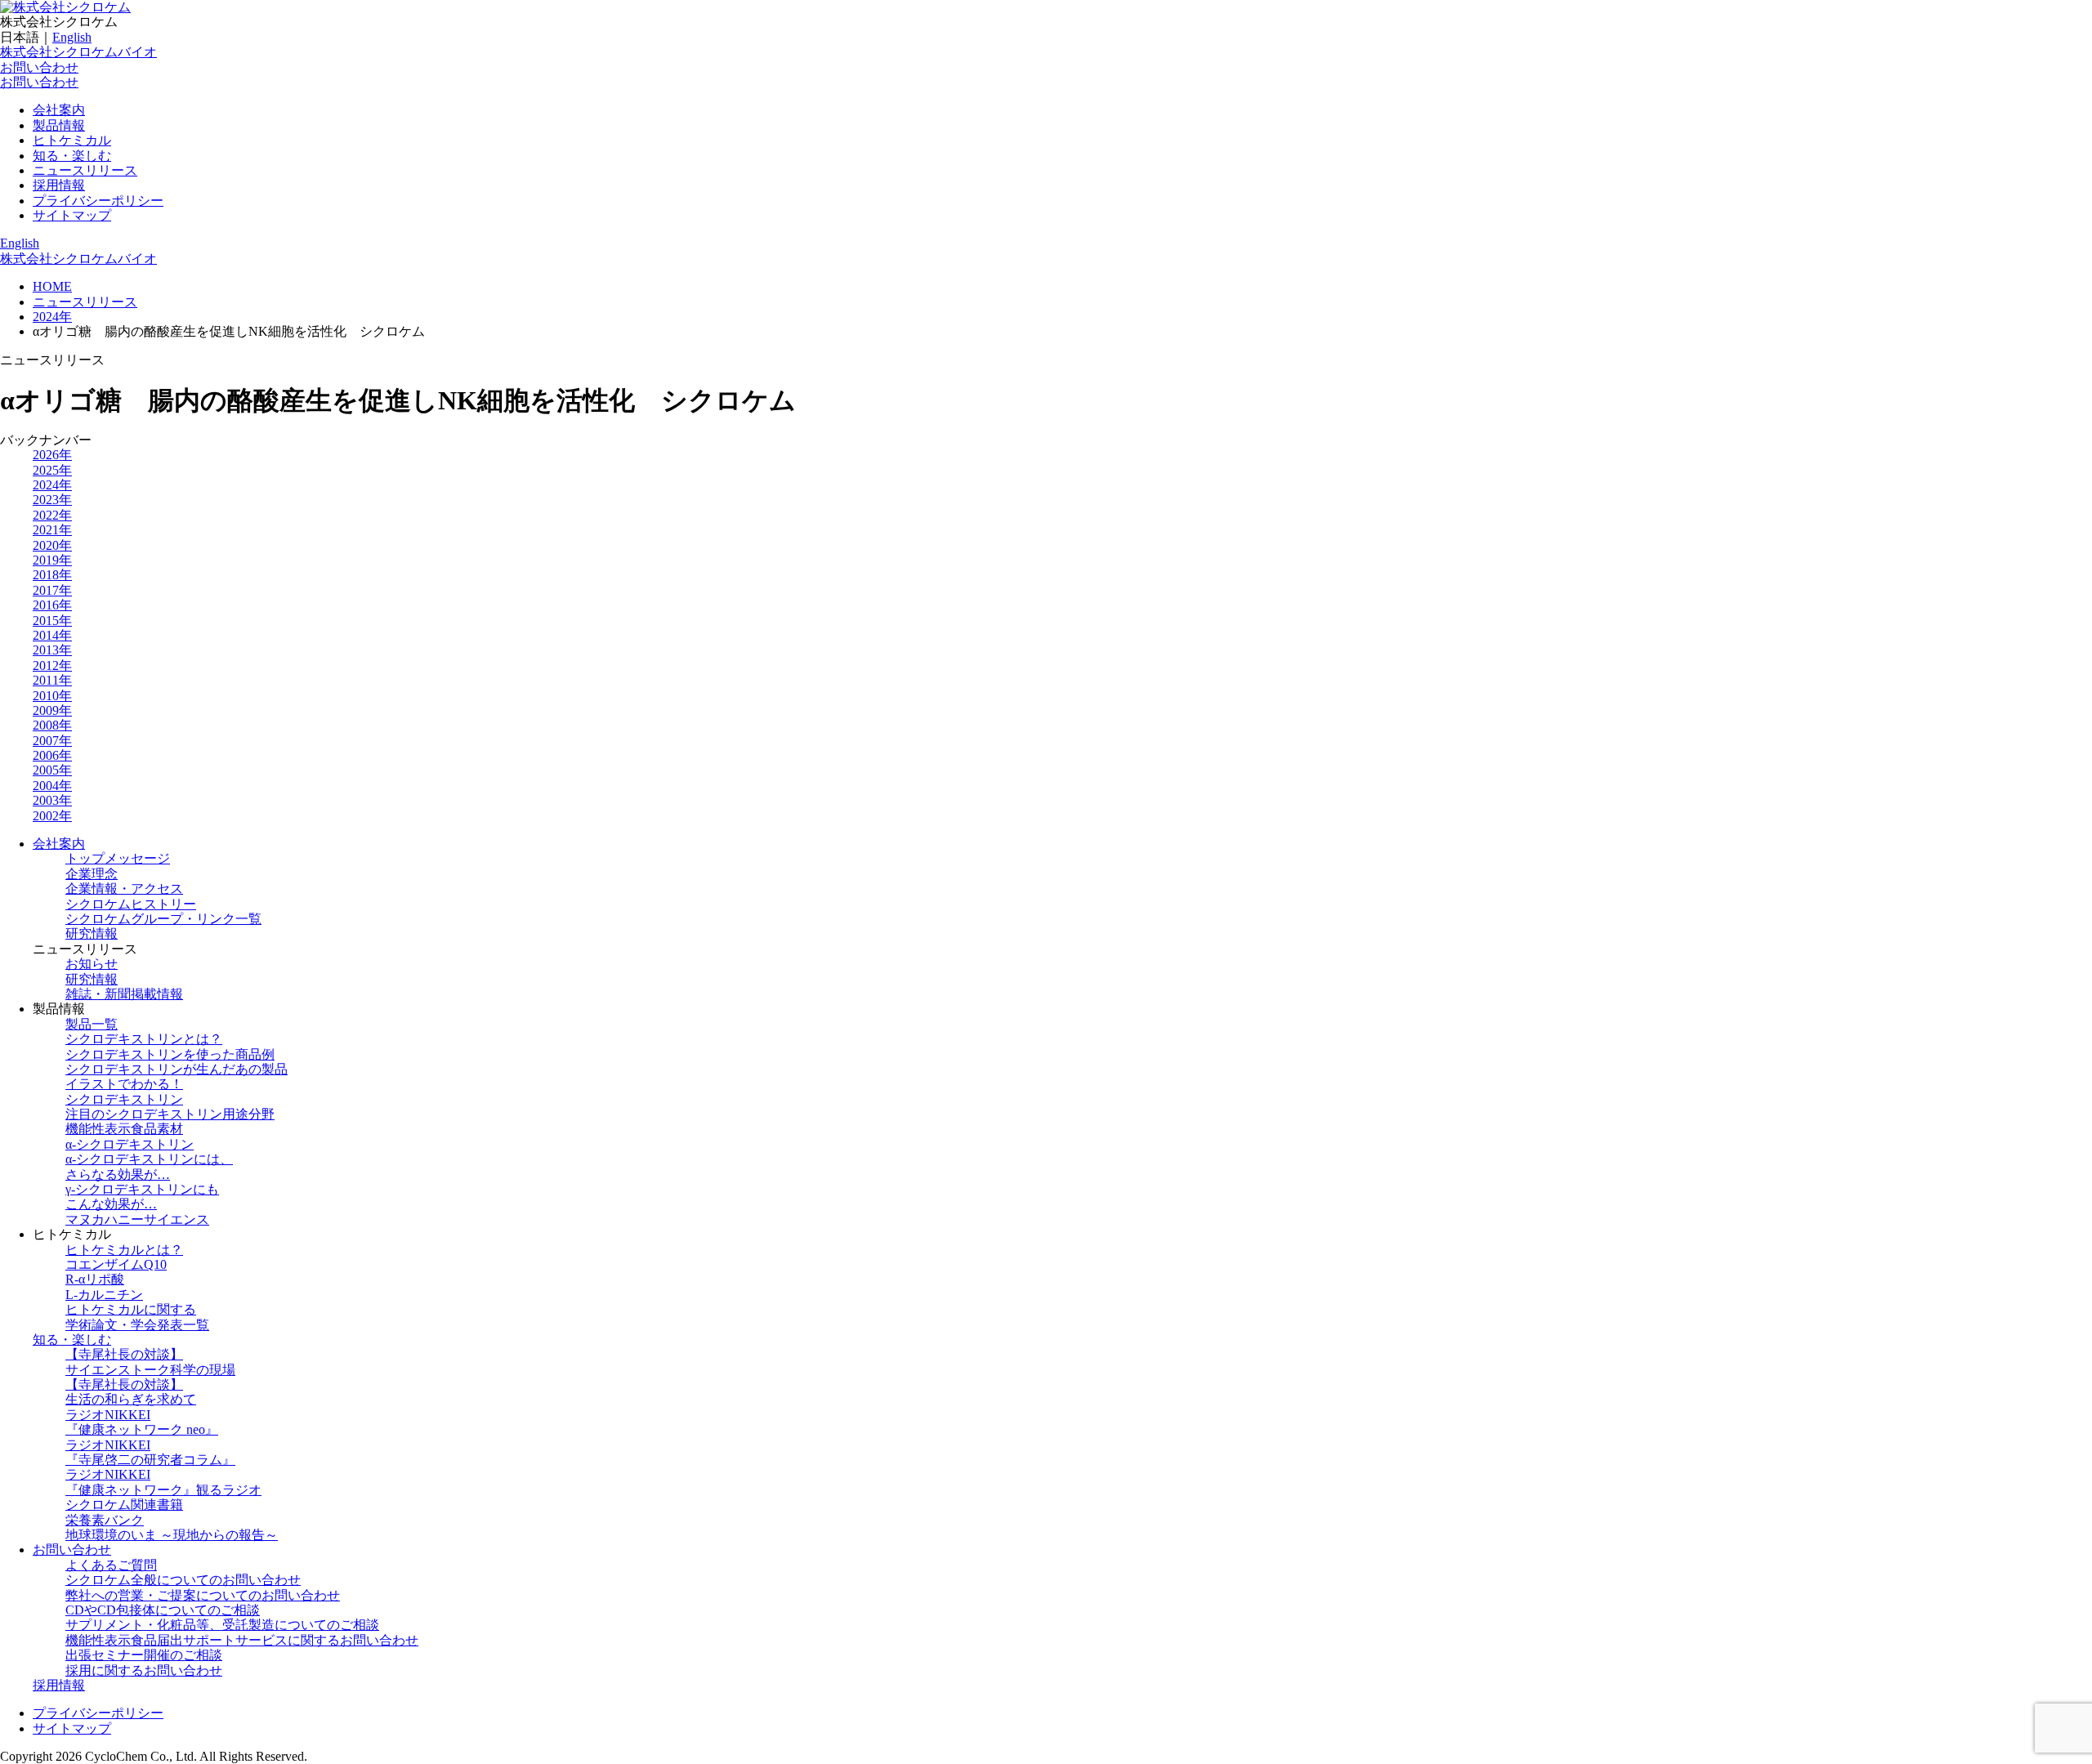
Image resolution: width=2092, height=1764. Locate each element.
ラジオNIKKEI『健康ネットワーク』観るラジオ (163, 1482)
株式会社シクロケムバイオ (78, 52)
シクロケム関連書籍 (124, 1505)
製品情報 (59, 125)
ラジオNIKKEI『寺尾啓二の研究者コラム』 (150, 1452)
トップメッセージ (118, 858)
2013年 (52, 650)
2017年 (52, 590)
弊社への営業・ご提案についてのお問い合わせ (203, 1595)
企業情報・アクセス (124, 889)
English (72, 37)
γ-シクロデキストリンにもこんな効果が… (142, 1197)
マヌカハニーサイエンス (137, 1219)
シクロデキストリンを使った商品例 (170, 1054)
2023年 (52, 500)
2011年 (52, 680)
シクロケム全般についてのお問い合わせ (183, 1580)
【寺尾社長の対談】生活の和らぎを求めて (131, 1392)
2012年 (52, 665)
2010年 (52, 696)
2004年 (52, 786)
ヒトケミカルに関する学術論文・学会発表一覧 (137, 1317)
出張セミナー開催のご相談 (144, 1655)
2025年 (52, 470)
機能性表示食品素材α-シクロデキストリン (130, 1136)
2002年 (52, 816)
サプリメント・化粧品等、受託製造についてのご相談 (222, 1625)
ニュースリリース (85, 170)
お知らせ (92, 964)
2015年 (52, 621)
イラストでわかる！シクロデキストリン (124, 1091)
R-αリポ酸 (95, 1279)
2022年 (52, 515)
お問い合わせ (39, 67)
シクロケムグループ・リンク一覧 (163, 919)
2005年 (52, 770)
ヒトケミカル (72, 140)
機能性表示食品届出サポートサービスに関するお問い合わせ (242, 1640)
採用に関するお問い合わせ (144, 1670)
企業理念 (92, 874)
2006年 (52, 755)
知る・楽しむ (72, 156)
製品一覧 (92, 1024)
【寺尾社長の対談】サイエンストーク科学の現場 (150, 1362)
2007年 (52, 741)
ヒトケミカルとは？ (124, 1250)
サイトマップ (72, 215)
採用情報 (59, 185)
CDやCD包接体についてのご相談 (163, 1610)
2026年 (52, 455)
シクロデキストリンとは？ (144, 1039)
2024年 (52, 485)
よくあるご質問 (111, 1565)
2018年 (52, 575)
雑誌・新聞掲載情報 (124, 994)
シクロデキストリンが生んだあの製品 (177, 1069)
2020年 (52, 545)
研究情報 (92, 933)
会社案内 (59, 110)
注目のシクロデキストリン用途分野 (170, 1114)
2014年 (52, 635)
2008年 (52, 725)
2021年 (52, 530)
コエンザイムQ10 (116, 1264)
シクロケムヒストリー (131, 904)
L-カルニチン (104, 1295)
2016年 (52, 605)
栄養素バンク (105, 1520)
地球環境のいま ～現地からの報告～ (172, 1535)
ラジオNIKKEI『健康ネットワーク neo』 (142, 1422)
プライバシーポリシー (98, 201)
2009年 (52, 710)
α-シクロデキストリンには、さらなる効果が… (149, 1166)
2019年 (52, 560)
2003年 (52, 800)
